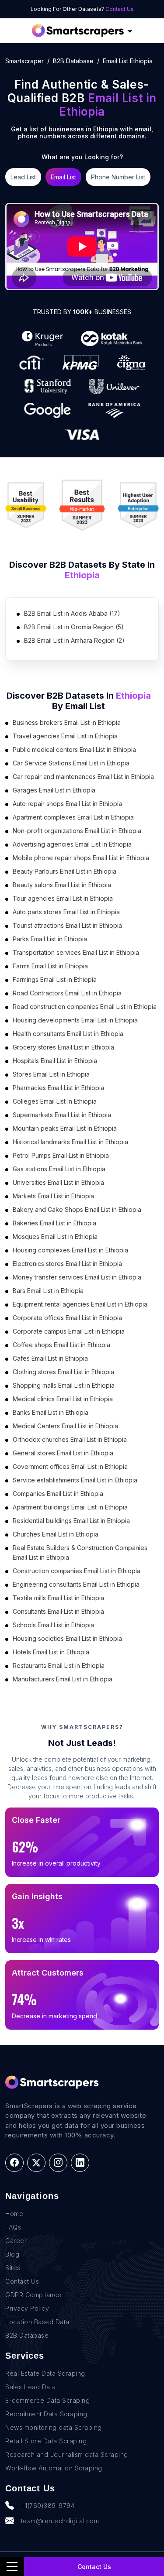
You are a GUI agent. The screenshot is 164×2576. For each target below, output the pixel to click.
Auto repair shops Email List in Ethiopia (67, 804)
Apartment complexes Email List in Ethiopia (73, 817)
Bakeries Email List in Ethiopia (54, 1223)
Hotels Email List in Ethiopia (51, 1652)
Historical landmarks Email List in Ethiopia (70, 1142)
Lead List (23, 177)
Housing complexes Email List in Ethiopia (70, 1250)
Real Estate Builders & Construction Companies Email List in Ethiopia (80, 1552)
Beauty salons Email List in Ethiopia (62, 885)
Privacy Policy (27, 2308)
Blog (12, 2254)
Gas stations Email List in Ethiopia (59, 1169)
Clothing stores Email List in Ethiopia (63, 1372)
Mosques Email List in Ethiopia (55, 1237)
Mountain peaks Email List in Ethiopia (65, 1128)
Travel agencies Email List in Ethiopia (65, 736)
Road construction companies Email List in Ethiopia (85, 1007)
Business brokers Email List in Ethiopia (67, 722)
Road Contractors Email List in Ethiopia (67, 993)
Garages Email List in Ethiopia (54, 790)
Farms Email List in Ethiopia (50, 966)
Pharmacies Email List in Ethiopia (58, 1088)
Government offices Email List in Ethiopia (70, 1466)
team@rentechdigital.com (60, 2521)
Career (16, 2241)
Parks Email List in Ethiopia (50, 939)
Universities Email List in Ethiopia (58, 1182)
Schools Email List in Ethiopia (53, 1625)
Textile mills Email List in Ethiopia (58, 1598)
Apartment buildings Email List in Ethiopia (70, 1507)
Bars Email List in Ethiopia (48, 1291)
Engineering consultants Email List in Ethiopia (76, 1584)
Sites (13, 2268)
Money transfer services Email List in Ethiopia (77, 1277)
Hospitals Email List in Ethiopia (55, 1061)
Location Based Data (37, 2322)
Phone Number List (118, 177)
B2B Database (73, 61)
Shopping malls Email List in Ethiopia (64, 1385)
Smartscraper (24, 61)
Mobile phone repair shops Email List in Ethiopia (81, 858)
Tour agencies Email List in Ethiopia (63, 898)
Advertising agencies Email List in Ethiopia (72, 844)
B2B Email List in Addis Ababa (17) (72, 613)
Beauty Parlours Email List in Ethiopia (65, 871)
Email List (63, 177)
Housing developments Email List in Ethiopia (75, 1020)
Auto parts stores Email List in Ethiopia (66, 912)
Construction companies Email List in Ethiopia (77, 1571)
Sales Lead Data (31, 2387)
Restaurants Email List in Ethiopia (59, 1665)
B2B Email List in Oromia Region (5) (74, 627)
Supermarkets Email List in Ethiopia (62, 1115)
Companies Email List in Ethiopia (58, 1494)
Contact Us (120, 9)
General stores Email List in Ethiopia (63, 1453)
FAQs (13, 2227)
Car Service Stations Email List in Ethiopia (71, 763)
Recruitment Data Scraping (46, 2414)
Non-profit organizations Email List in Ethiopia (77, 831)
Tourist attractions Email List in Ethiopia (67, 925)
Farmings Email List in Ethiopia (55, 979)
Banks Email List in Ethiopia (51, 1412)
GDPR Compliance (33, 2295)
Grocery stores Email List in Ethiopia (63, 1047)
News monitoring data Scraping (54, 2427)
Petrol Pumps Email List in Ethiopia (61, 1155)
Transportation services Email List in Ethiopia (76, 952)
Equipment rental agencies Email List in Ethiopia (80, 1304)
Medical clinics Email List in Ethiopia (63, 1399)
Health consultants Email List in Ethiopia (68, 1034)
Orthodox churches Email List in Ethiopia (70, 1439)
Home (14, 2214)
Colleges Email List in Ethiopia (55, 1101)
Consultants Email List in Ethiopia (58, 1611)
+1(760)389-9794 (48, 2506)
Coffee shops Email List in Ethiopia (61, 1345)
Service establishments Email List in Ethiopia (75, 1480)
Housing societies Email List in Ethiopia (67, 1638)
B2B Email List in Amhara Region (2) (74, 640)
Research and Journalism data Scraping (67, 2454)
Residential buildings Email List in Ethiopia (71, 1521)
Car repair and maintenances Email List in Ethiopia (83, 777)
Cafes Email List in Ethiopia (50, 1358)
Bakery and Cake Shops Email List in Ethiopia (77, 1209)
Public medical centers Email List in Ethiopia (74, 749)
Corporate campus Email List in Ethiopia (69, 1331)
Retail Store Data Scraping (46, 2441)
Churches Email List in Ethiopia (56, 1534)
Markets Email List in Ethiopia (53, 1196)
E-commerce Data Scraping (47, 2400)
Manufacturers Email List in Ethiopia (63, 1679)
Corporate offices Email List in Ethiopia (67, 1318)
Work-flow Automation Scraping (54, 2468)
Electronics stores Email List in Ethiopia (67, 1264)
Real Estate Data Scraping (45, 2373)
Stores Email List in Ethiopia (51, 1074)
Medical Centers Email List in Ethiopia (65, 1426)
